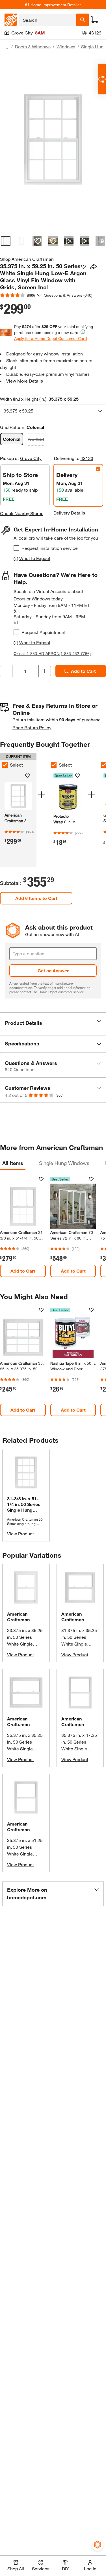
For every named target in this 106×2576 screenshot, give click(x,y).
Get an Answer (53, 970)
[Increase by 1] (45, 671)
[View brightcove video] (69, 241)
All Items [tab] (13, 1163)
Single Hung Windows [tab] (64, 1163)
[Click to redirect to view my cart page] (95, 20)
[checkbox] (16, 548)
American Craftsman (18, 1617)
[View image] (6, 241)
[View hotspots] (37, 241)
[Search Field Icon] (83, 20)
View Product (20, 1534)
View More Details (25, 381)
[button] (53, 1023)
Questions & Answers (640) (68, 295)
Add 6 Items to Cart (36, 898)
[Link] (68, 812)
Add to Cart (23, 1271)
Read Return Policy (32, 727)
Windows (66, 46)
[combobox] (48, 20)
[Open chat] (102, 79)
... (6, 47)
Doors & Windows (33, 46)
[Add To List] (83, 267)
